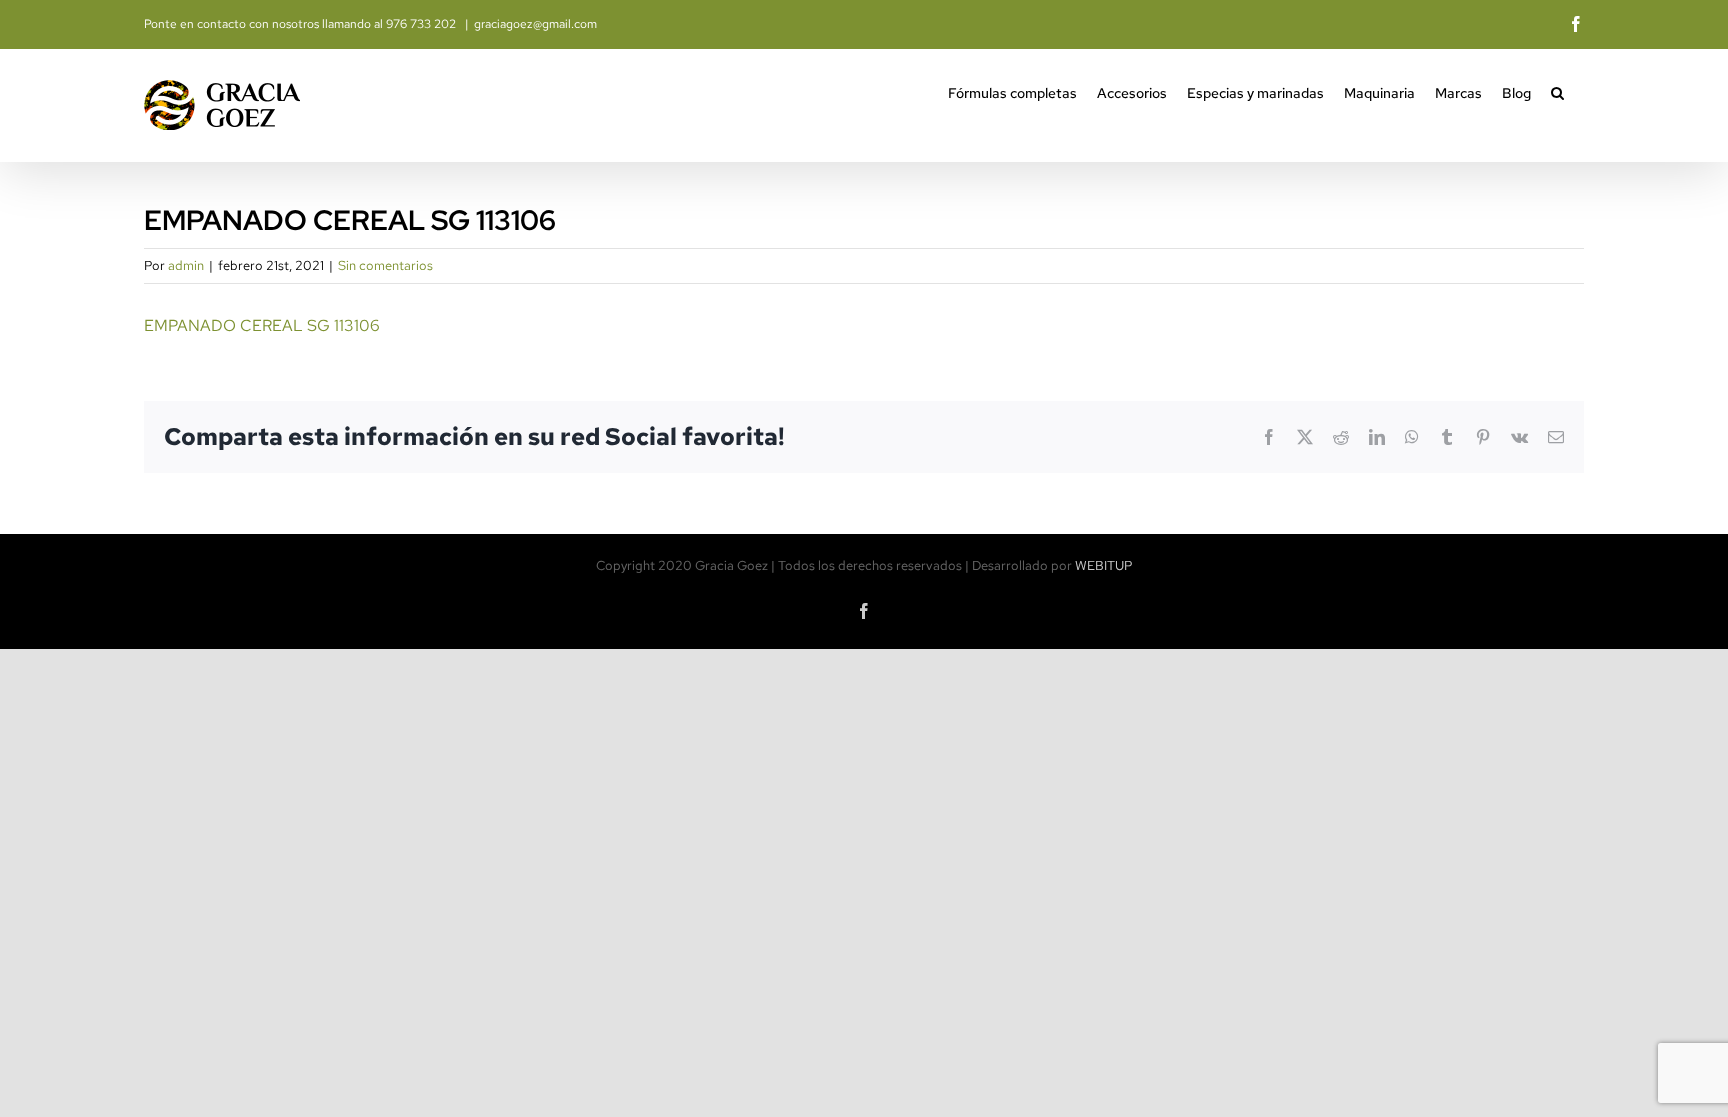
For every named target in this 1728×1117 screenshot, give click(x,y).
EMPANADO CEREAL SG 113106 (262, 325)
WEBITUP (1104, 565)
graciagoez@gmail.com (535, 24)
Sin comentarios (385, 265)
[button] (1557, 91)
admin (186, 265)
